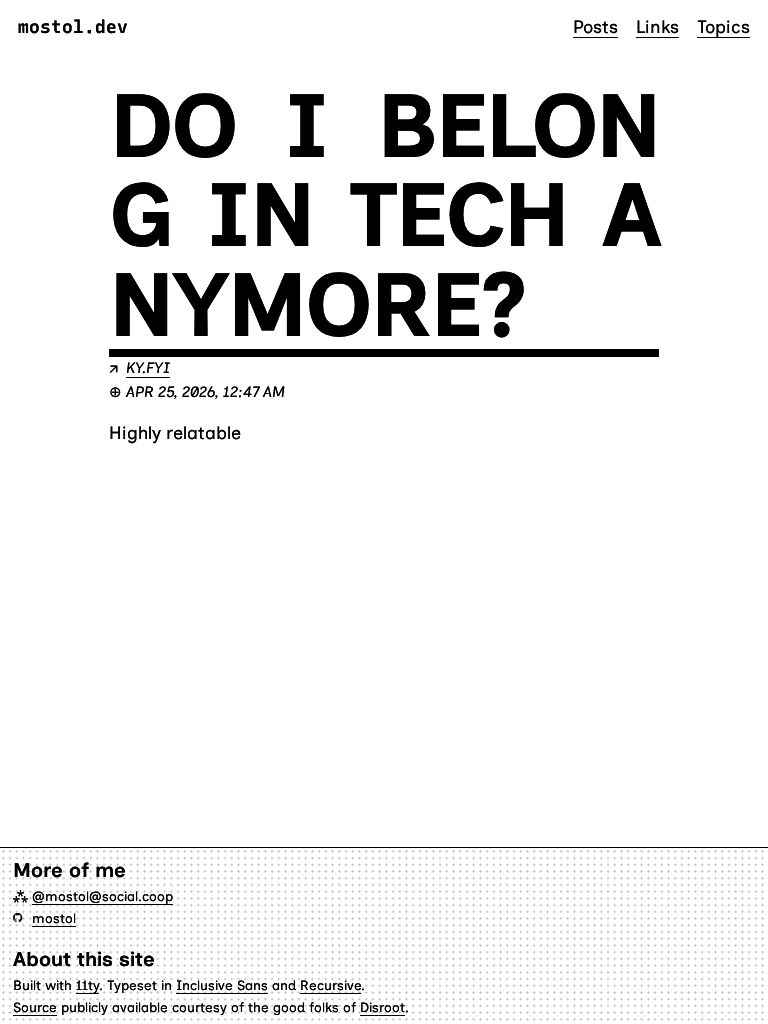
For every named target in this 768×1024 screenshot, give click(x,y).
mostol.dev (73, 27)
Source (35, 1007)
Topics (723, 26)
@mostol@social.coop (102, 896)
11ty (87, 985)
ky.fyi (148, 368)
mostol (54, 918)
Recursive (330, 985)
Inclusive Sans (222, 985)
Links (657, 26)
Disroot (382, 1007)
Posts (595, 26)
